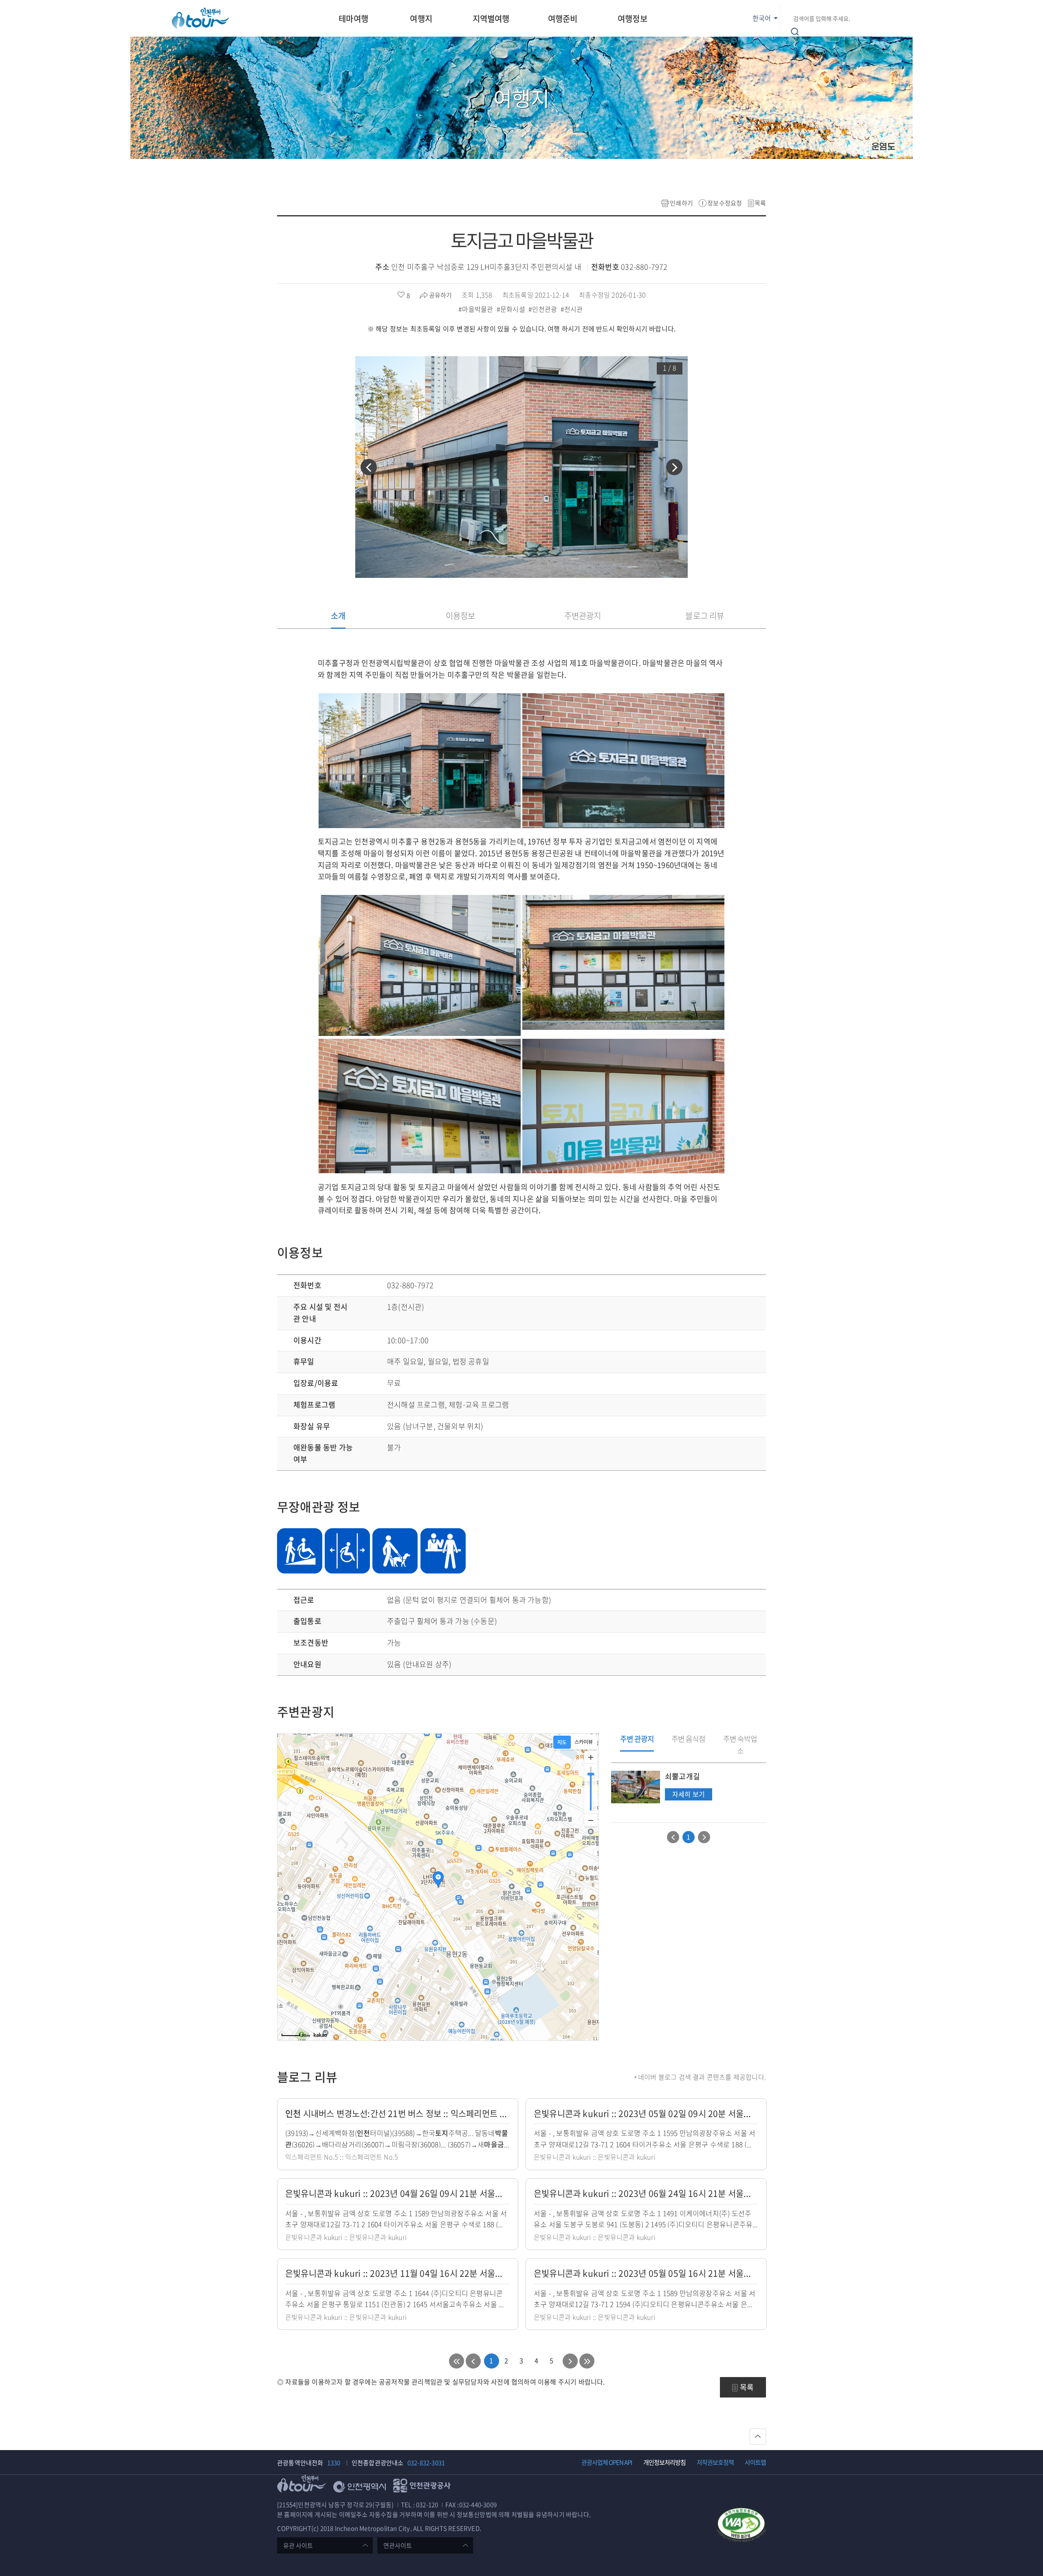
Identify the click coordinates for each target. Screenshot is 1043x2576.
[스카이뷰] (584, 1742)
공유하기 (440, 295)
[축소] (591, 1820)
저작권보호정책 (715, 2462)
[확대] (591, 1757)
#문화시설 (512, 309)
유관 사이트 (298, 2545)
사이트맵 (755, 2462)
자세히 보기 (688, 1795)
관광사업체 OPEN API (607, 2462)
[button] (369, 467)
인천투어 (200, 18)
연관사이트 (398, 2545)
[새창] (741, 2526)
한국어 (762, 18)
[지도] (562, 1742)
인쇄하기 (681, 203)
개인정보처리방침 (665, 2462)
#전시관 (573, 309)
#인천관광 (544, 309)
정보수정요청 (725, 203)
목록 (760, 203)
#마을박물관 (476, 309)
